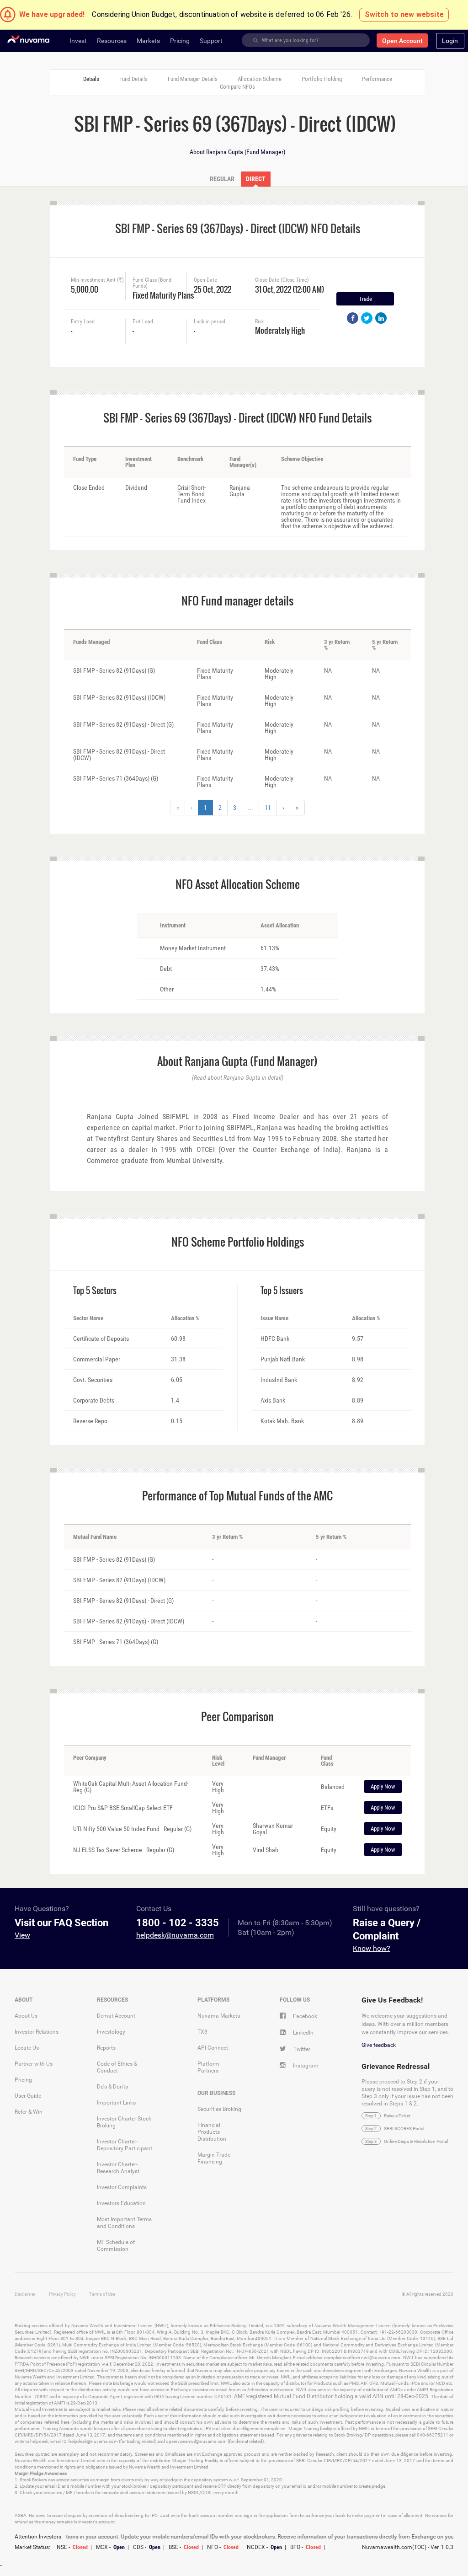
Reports (106, 2048)
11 (268, 808)
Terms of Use (102, 2294)
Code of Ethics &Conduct (117, 2067)
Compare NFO (237, 87)
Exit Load (143, 322)
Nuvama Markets (219, 2016)
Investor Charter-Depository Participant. (125, 2145)
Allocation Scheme (260, 79)
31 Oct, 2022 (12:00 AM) (284, 288)
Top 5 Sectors (95, 1291)
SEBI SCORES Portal (404, 2129)
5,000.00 (85, 288)
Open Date (205, 280)
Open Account (402, 41)
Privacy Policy (62, 2294)
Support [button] (211, 41)
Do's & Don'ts (112, 2087)
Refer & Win (29, 2112)
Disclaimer (25, 2294)
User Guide (28, 2096)
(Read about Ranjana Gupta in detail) (238, 1077)
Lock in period (210, 322)
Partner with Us (34, 2064)
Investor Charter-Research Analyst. (119, 2168)
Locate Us (27, 2048)
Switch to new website (404, 14)
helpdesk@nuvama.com (175, 1935)
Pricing (23, 2080)
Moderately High (280, 329)
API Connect (213, 2048)
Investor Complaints (122, 2187)
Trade (365, 299)
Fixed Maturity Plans (160, 294)
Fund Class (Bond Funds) (152, 283)
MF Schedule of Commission (116, 2246)
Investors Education (121, 2203)
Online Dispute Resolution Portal (416, 2141)
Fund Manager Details (193, 79)
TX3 (202, 2032)
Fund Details (133, 79)
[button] (450, 41)
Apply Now (383, 1786)
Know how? (372, 1948)
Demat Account (116, 2016)
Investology (111, 2032)
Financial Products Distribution (212, 2132)
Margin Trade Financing (214, 2158)
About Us (26, 2016)
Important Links (116, 2103)
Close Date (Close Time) (282, 280)
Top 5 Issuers (282, 1291)
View (22, 1935)
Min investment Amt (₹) (97, 280)
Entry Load (83, 322)
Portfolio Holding (322, 79)
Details (91, 79)
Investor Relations (37, 2032)
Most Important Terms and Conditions (124, 2223)
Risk (259, 322)
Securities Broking (219, 2109)
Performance (377, 79)
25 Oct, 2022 (213, 288)
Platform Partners (208, 2067)
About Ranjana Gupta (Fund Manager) (237, 152)
